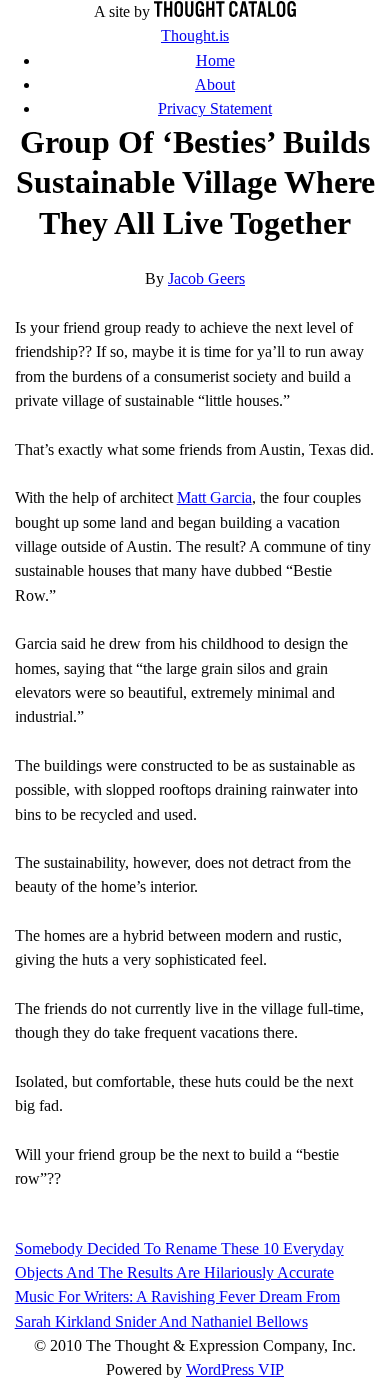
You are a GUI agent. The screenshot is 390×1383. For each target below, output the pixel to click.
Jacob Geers (206, 279)
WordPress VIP (235, 1370)
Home (215, 61)
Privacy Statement (215, 109)
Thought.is (195, 36)
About (215, 85)
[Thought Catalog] (225, 12)
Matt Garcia (214, 498)
